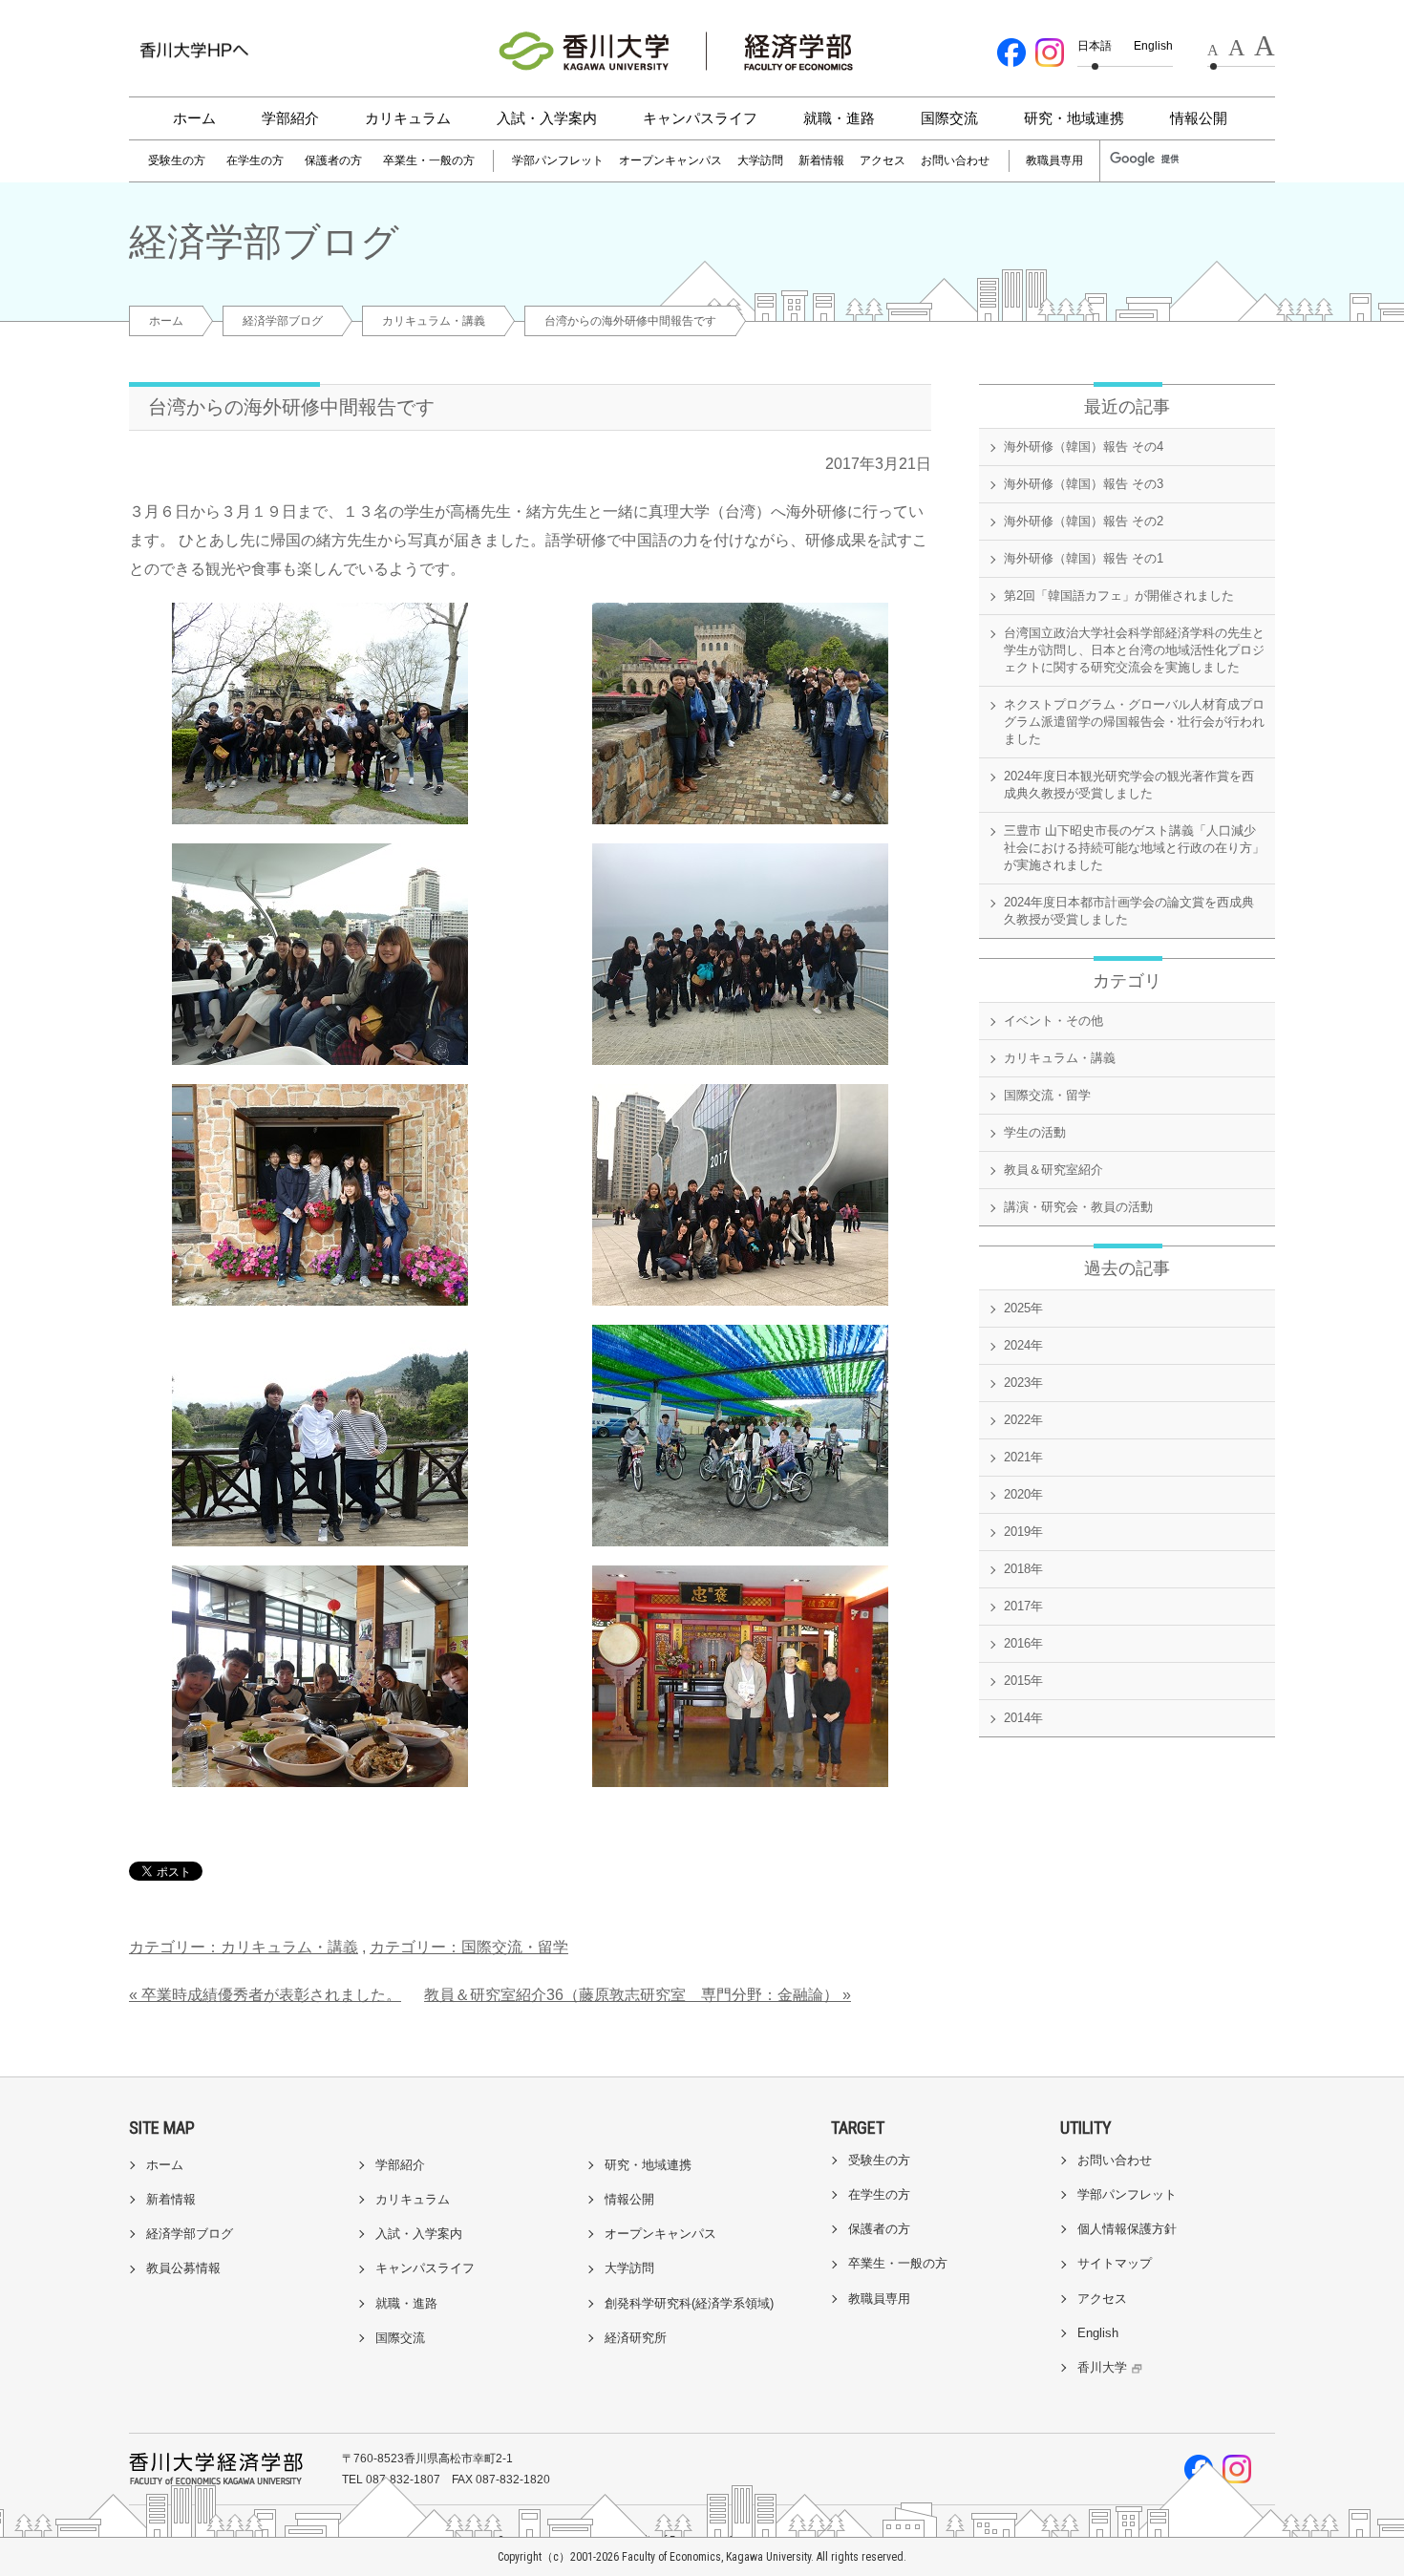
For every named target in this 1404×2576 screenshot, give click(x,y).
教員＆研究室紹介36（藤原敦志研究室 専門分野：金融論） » (638, 1995)
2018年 (1023, 1569)
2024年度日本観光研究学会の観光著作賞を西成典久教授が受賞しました (1129, 785)
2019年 (1023, 1532)
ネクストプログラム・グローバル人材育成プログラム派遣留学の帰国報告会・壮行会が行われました (1134, 722)
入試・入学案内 (547, 118)
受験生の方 (177, 160)
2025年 (1023, 1308)
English (1153, 46)
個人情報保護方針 (1127, 2229)
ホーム (194, 118)
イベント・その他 (1053, 1021)
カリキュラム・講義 (434, 321)
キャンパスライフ (700, 118)
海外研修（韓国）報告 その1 (1084, 558)
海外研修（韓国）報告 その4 (1084, 447)
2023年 (1023, 1383)
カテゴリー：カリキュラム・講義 (244, 1947)
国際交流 (949, 118)
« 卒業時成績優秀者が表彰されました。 (265, 1995)
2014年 (1023, 1718)
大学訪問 (760, 160)
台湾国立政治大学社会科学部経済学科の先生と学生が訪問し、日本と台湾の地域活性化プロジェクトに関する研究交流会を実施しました (1134, 650)
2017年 (1023, 1606)
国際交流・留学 (1047, 1095)
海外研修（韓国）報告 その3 (1084, 484)
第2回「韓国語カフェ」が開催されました (1119, 596)
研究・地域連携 (1074, 118)
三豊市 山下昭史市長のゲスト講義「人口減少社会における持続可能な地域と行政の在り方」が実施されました (1134, 848)
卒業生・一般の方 (429, 160)
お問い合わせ (955, 160)
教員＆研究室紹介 (1053, 1170)
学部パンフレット (558, 160)
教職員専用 (1054, 160)
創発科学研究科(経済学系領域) (689, 2303)
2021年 (1023, 1457)
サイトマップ (1115, 2263)
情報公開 (1199, 118)
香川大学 (1102, 2367)
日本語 (1095, 46)
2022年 (1023, 1420)
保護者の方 (333, 160)
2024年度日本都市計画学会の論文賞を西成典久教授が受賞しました (1129, 911)
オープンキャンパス (670, 160)
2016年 (1023, 1643)
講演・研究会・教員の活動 (1078, 1207)
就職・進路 (839, 118)
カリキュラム (408, 118)
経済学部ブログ (283, 321)
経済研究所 (636, 2338)
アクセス (883, 160)
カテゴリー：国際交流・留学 (469, 1947)
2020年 (1023, 1494)
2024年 (1023, 1345)
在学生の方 (255, 160)
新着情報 (821, 160)
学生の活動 (1035, 1132)
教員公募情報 (183, 2268)
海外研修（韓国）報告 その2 (1084, 521)
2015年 (1023, 1681)
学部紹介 (290, 118)
